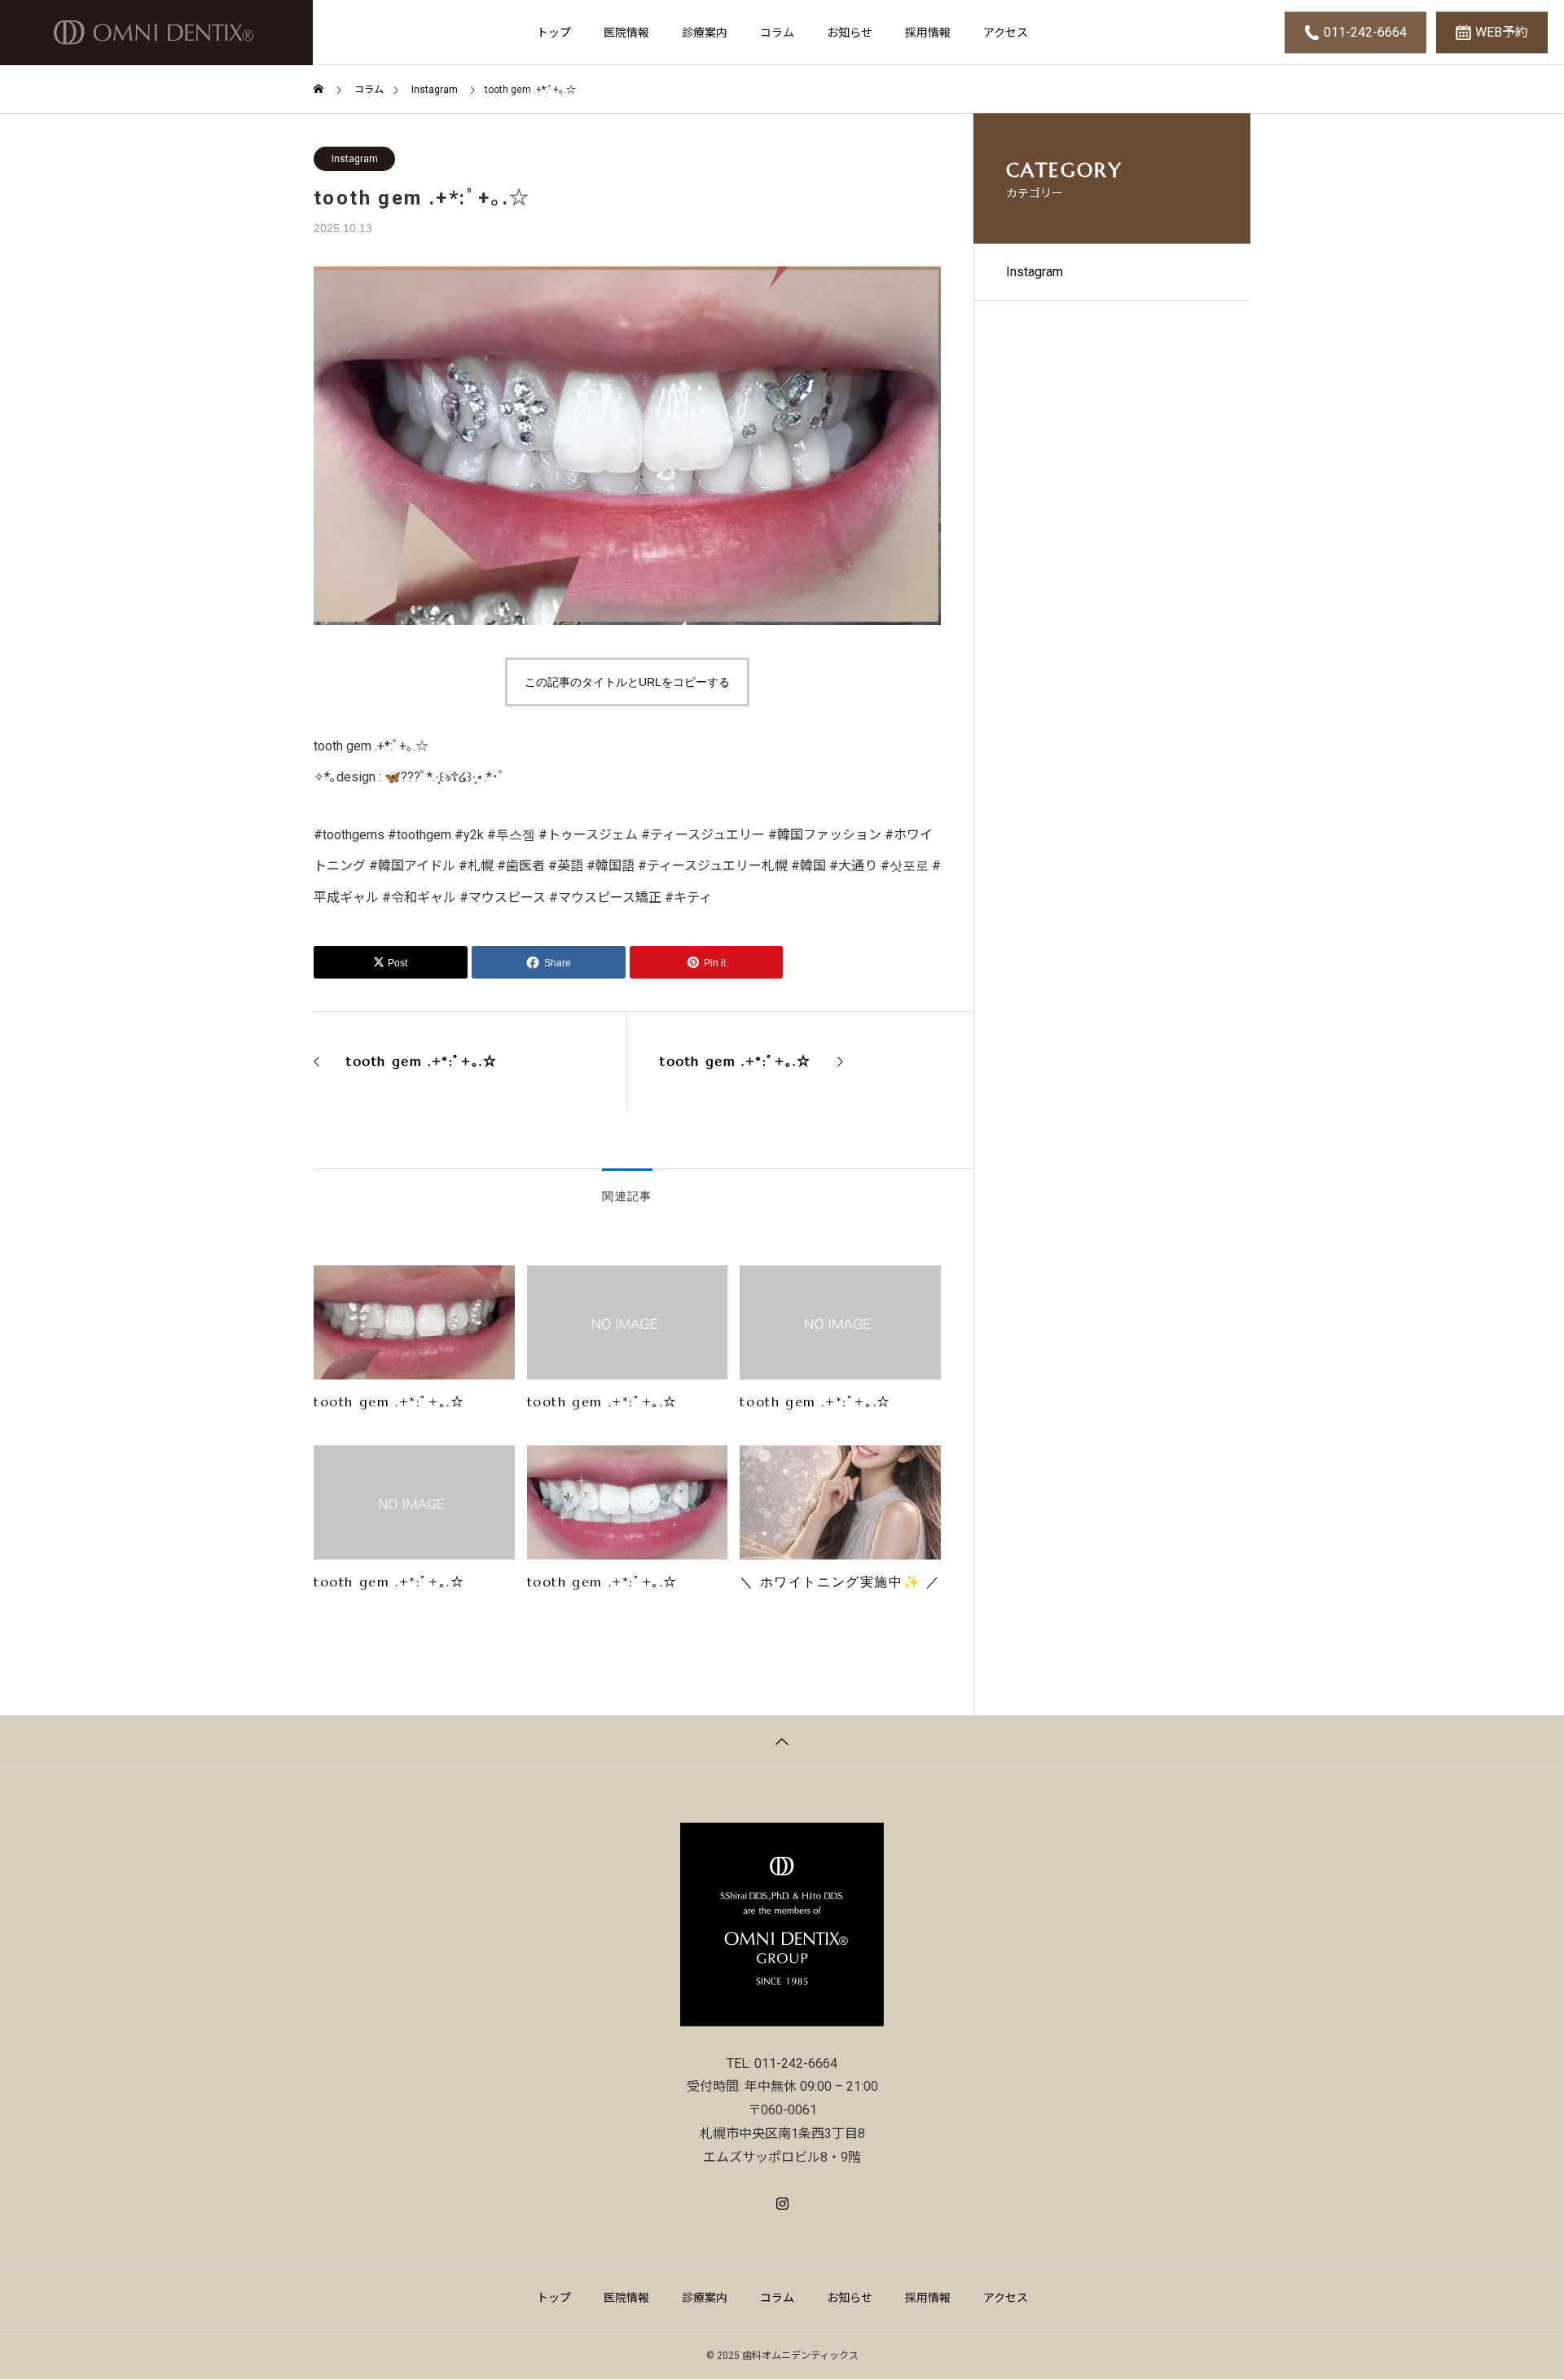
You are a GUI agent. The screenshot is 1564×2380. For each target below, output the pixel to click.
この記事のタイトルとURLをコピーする (627, 682)
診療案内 (705, 33)
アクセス (1006, 33)
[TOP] (782, 1740)
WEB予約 (1502, 32)
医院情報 (626, 33)
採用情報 (928, 33)
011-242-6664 (1365, 32)
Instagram (355, 159)
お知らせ (850, 33)
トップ (554, 33)
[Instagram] (782, 2204)
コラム (777, 33)
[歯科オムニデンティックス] (156, 33)
